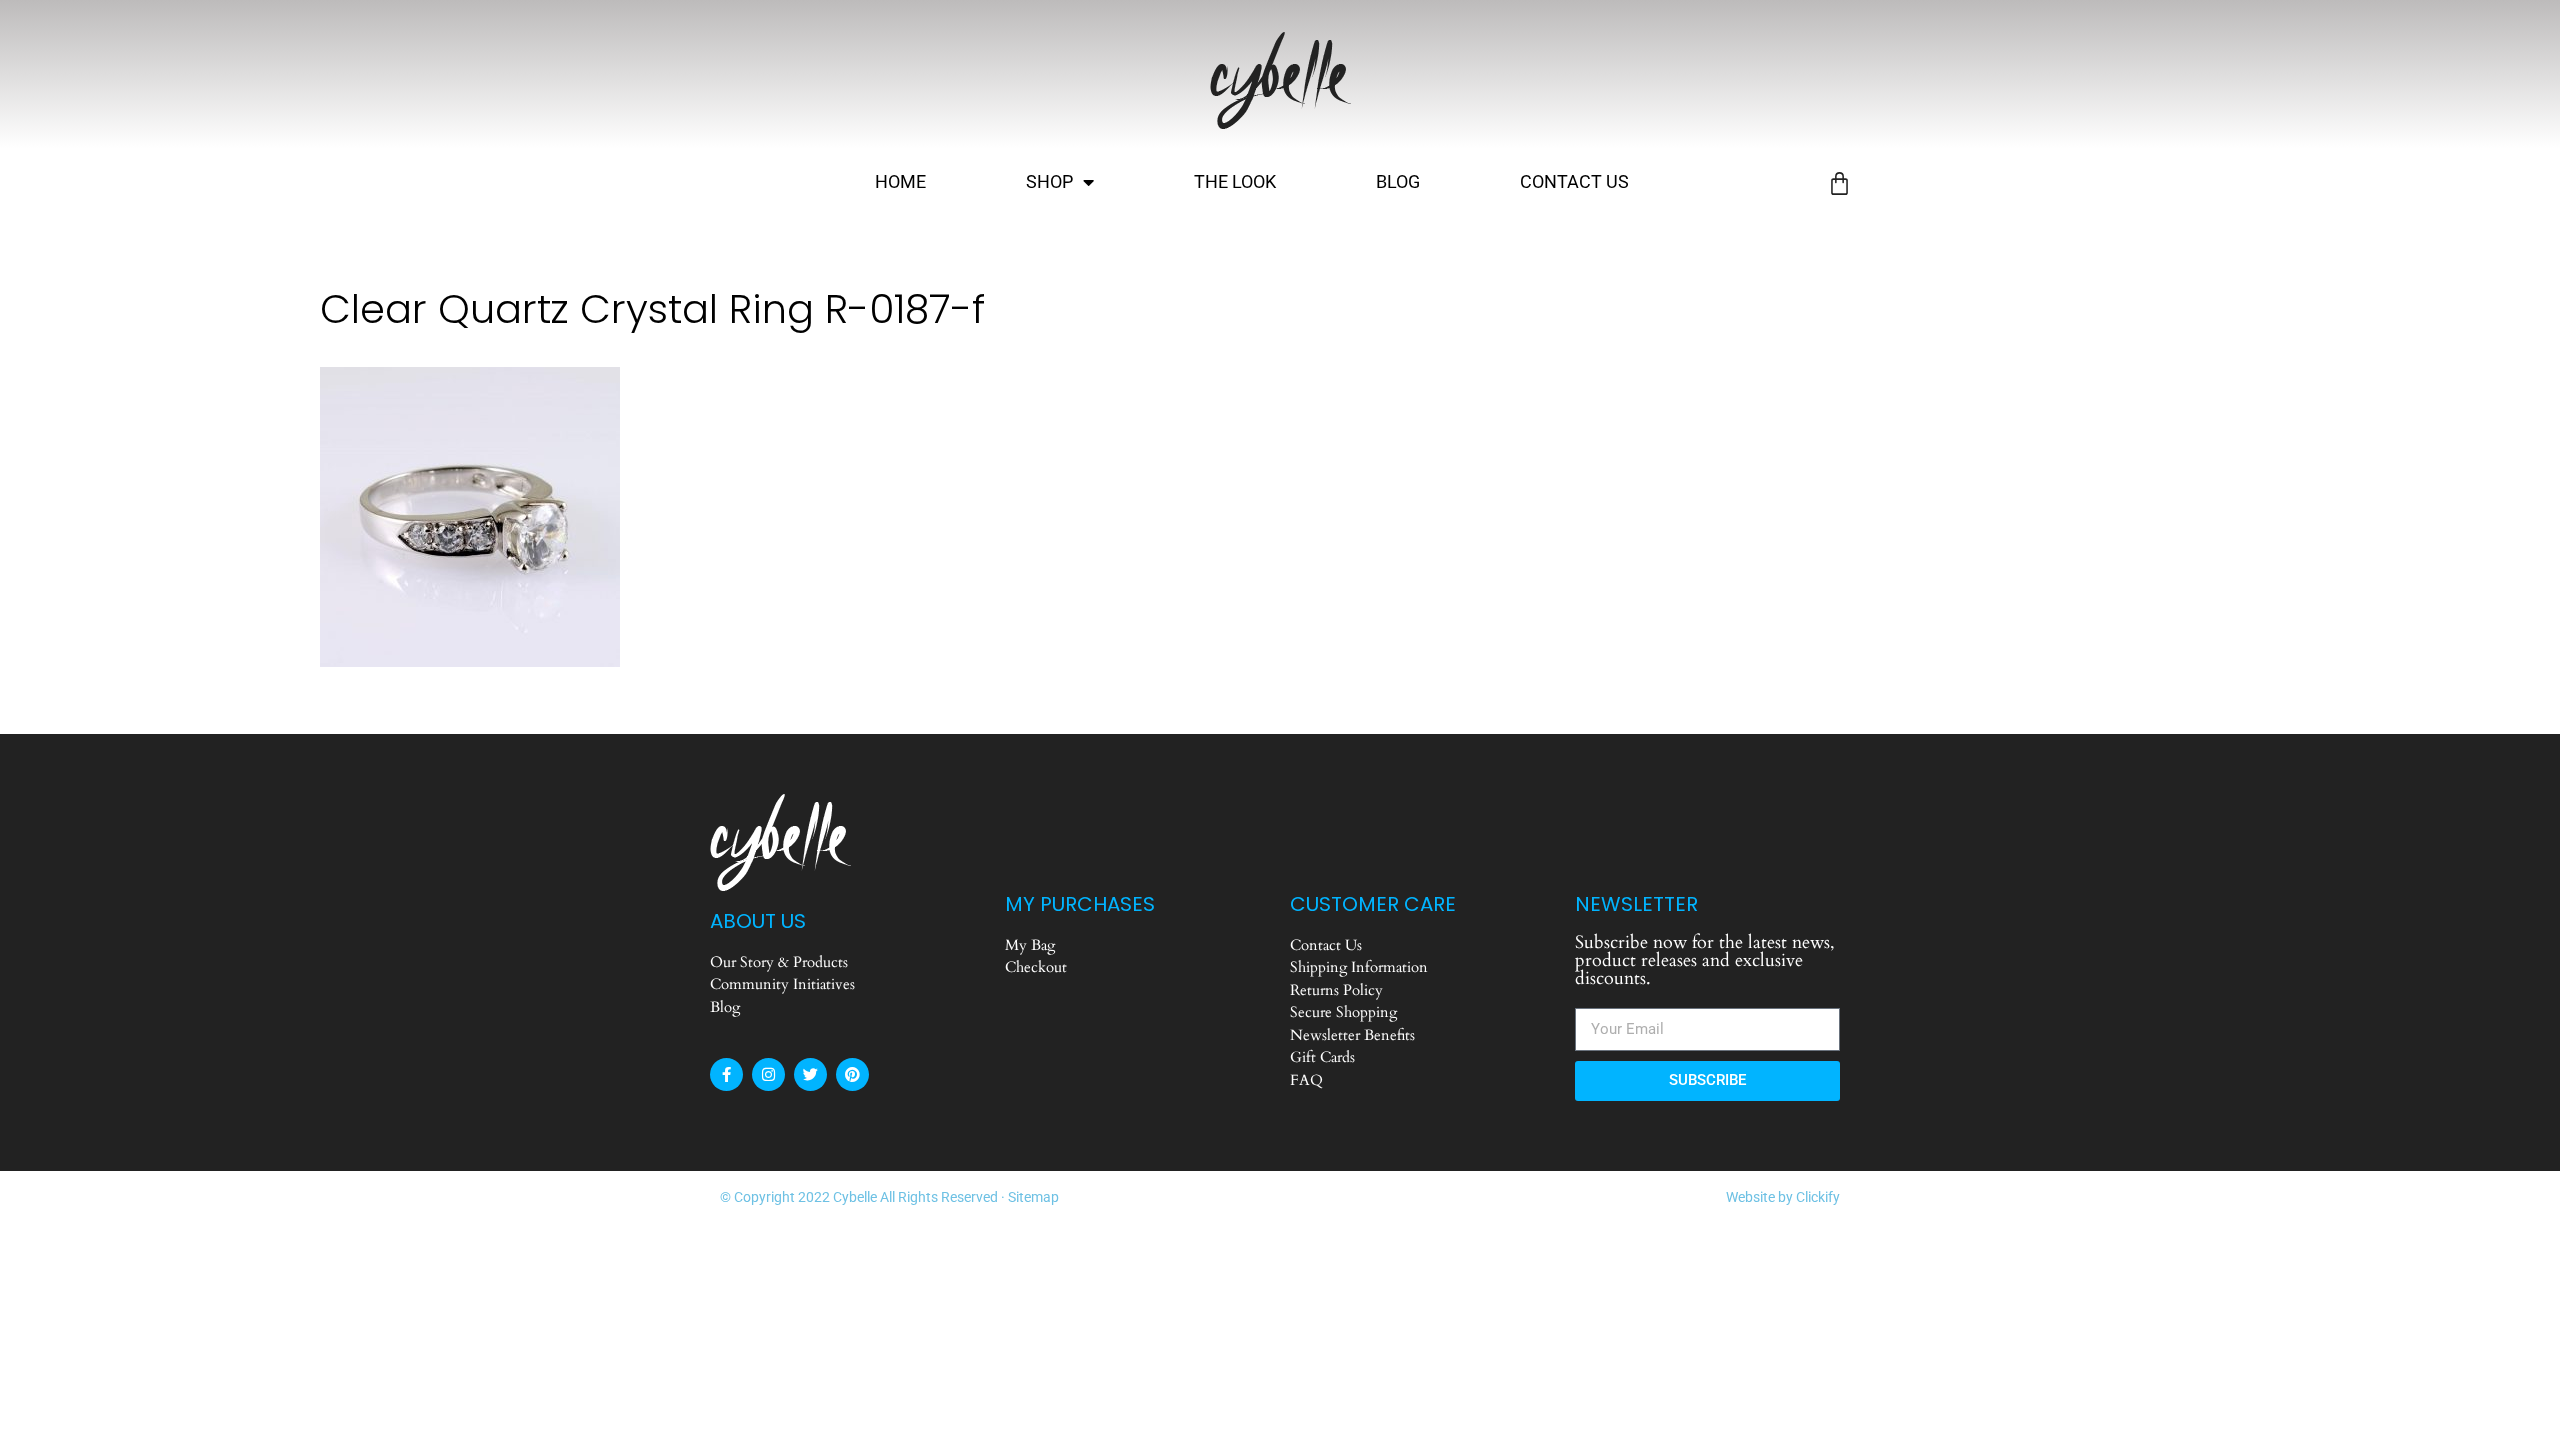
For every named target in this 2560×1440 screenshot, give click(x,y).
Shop (1049, 181)
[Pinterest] (852, 1074)
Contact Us (1574, 181)
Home (900, 181)
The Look (1235, 181)
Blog (1398, 181)
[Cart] (1839, 183)
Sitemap (1033, 1197)
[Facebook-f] (726, 1074)
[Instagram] (768, 1074)
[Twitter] (810, 1074)
